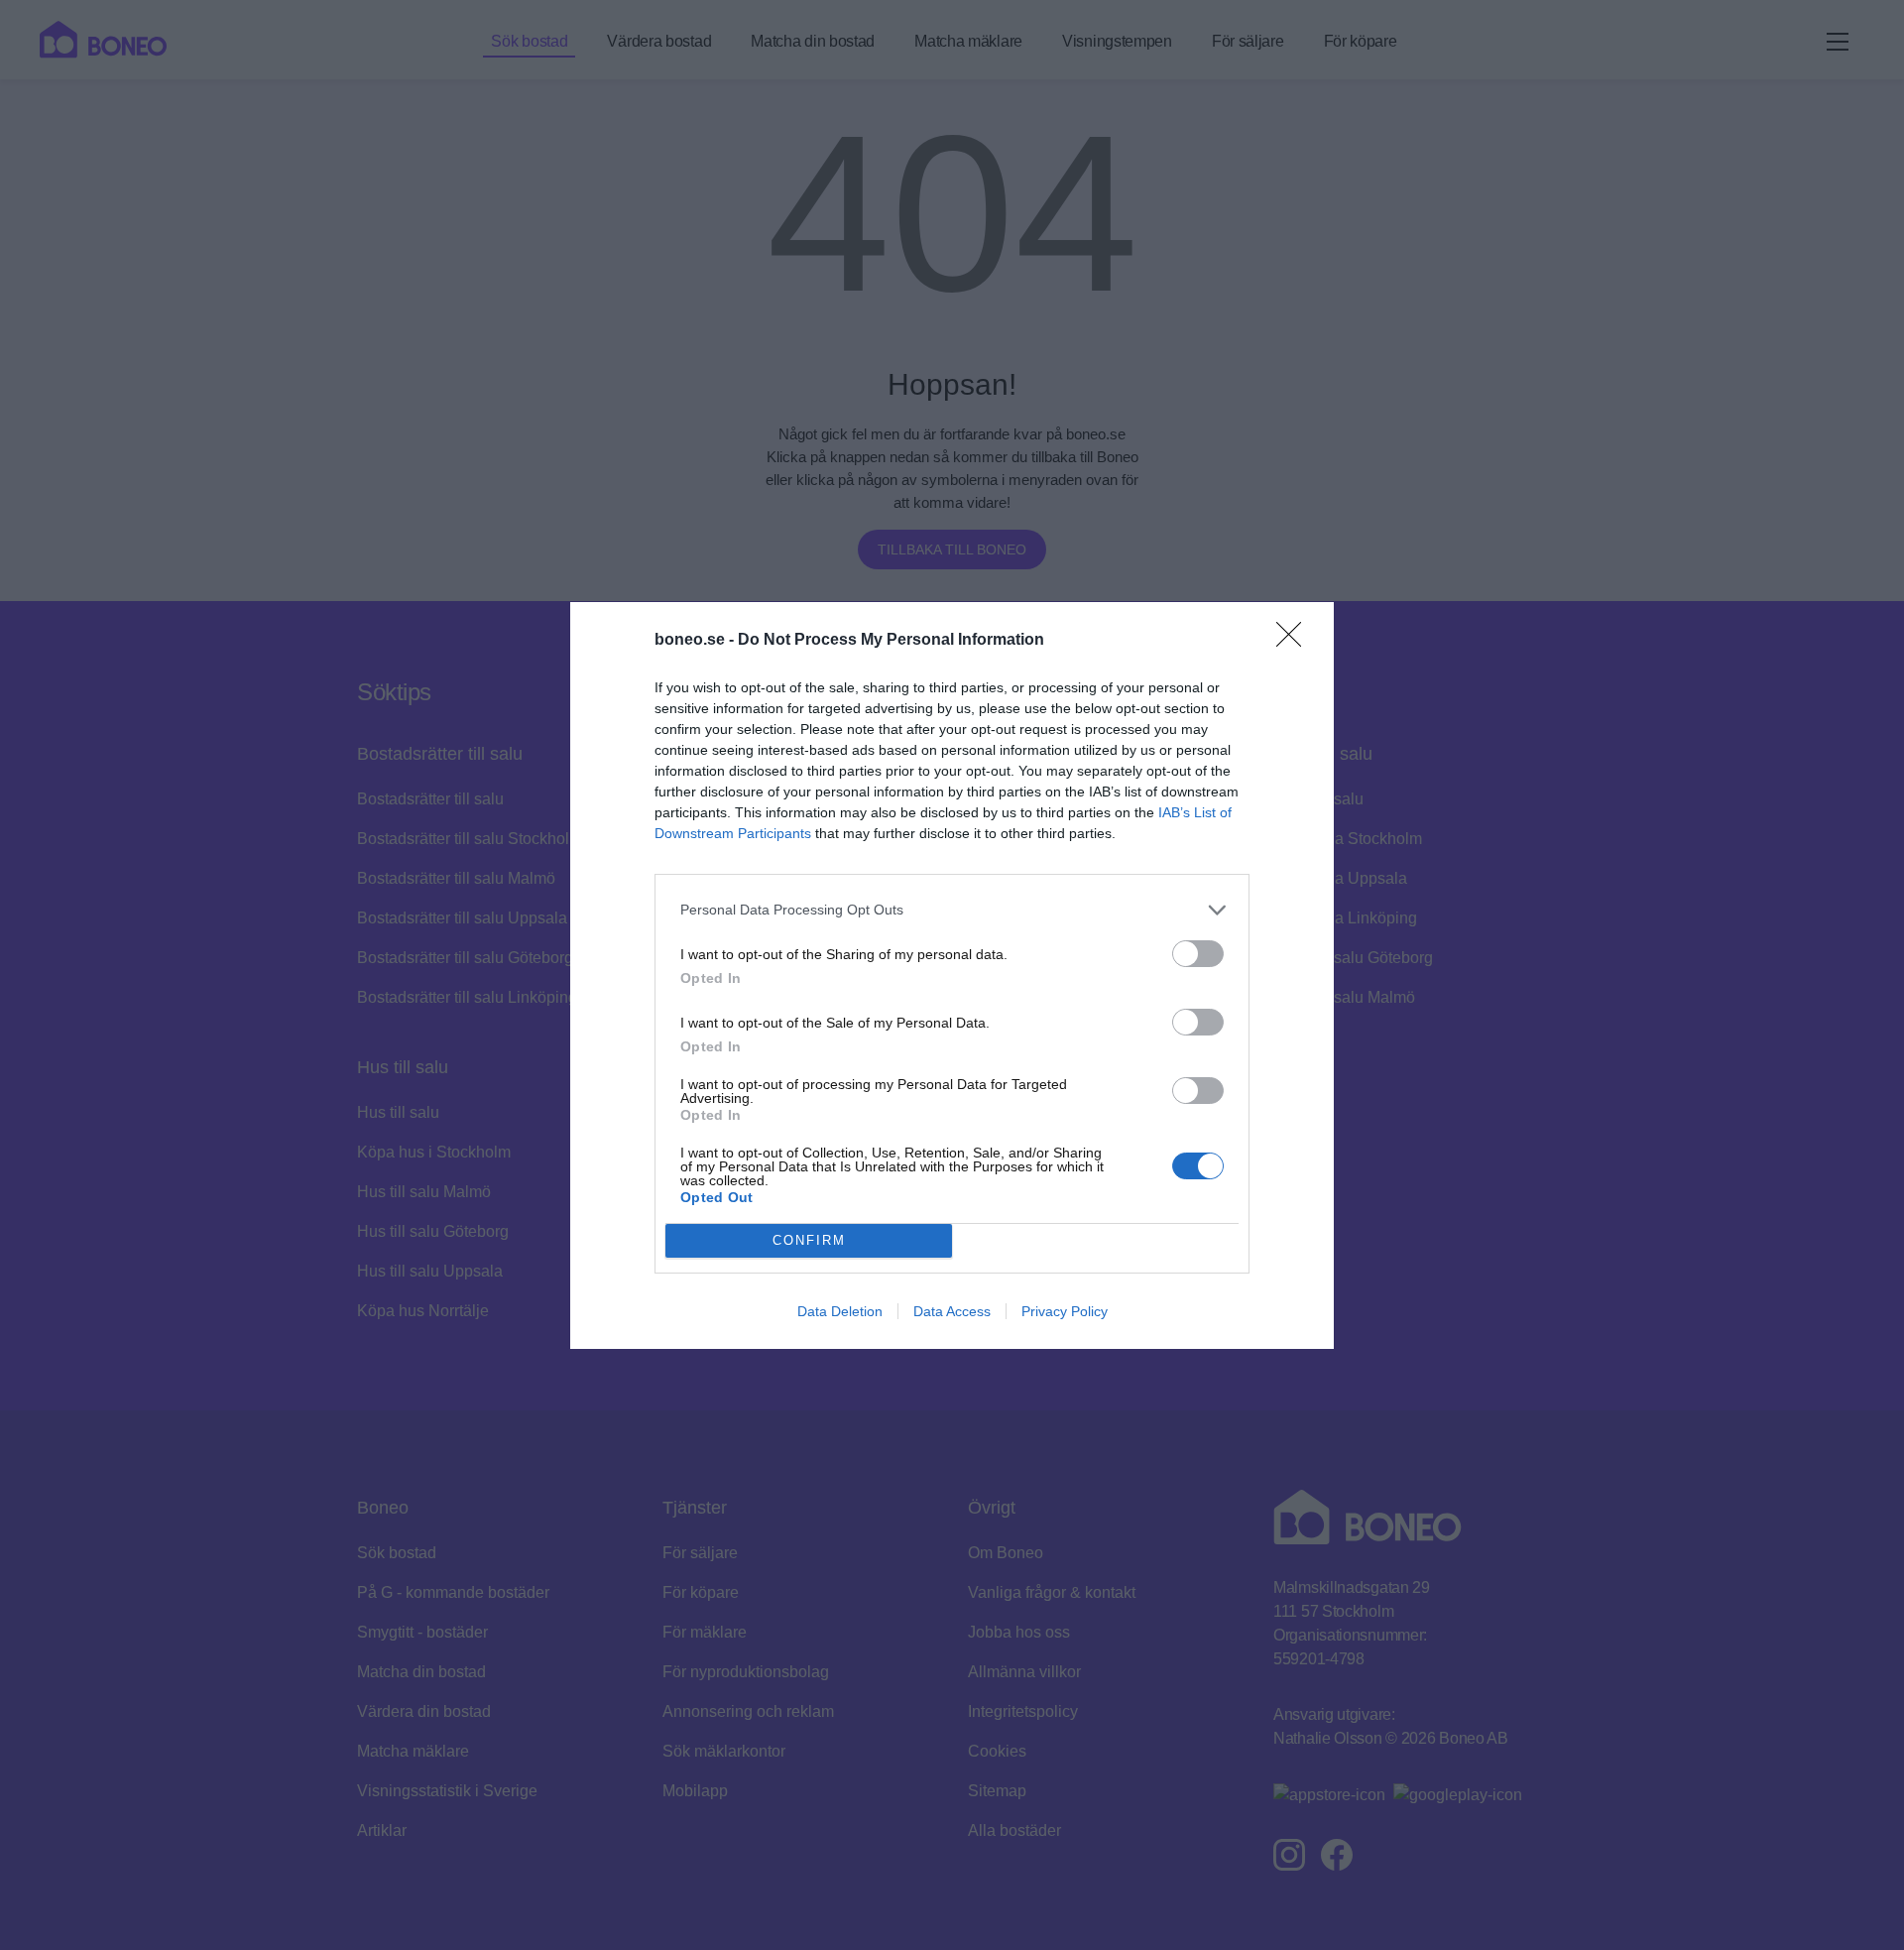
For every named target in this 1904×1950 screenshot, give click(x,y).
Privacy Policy (1065, 1311)
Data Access (952, 1311)
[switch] (1198, 954)
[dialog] (952, 975)
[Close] (1295, 641)
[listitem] (952, 910)
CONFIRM (809, 1240)
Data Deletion (840, 1311)
